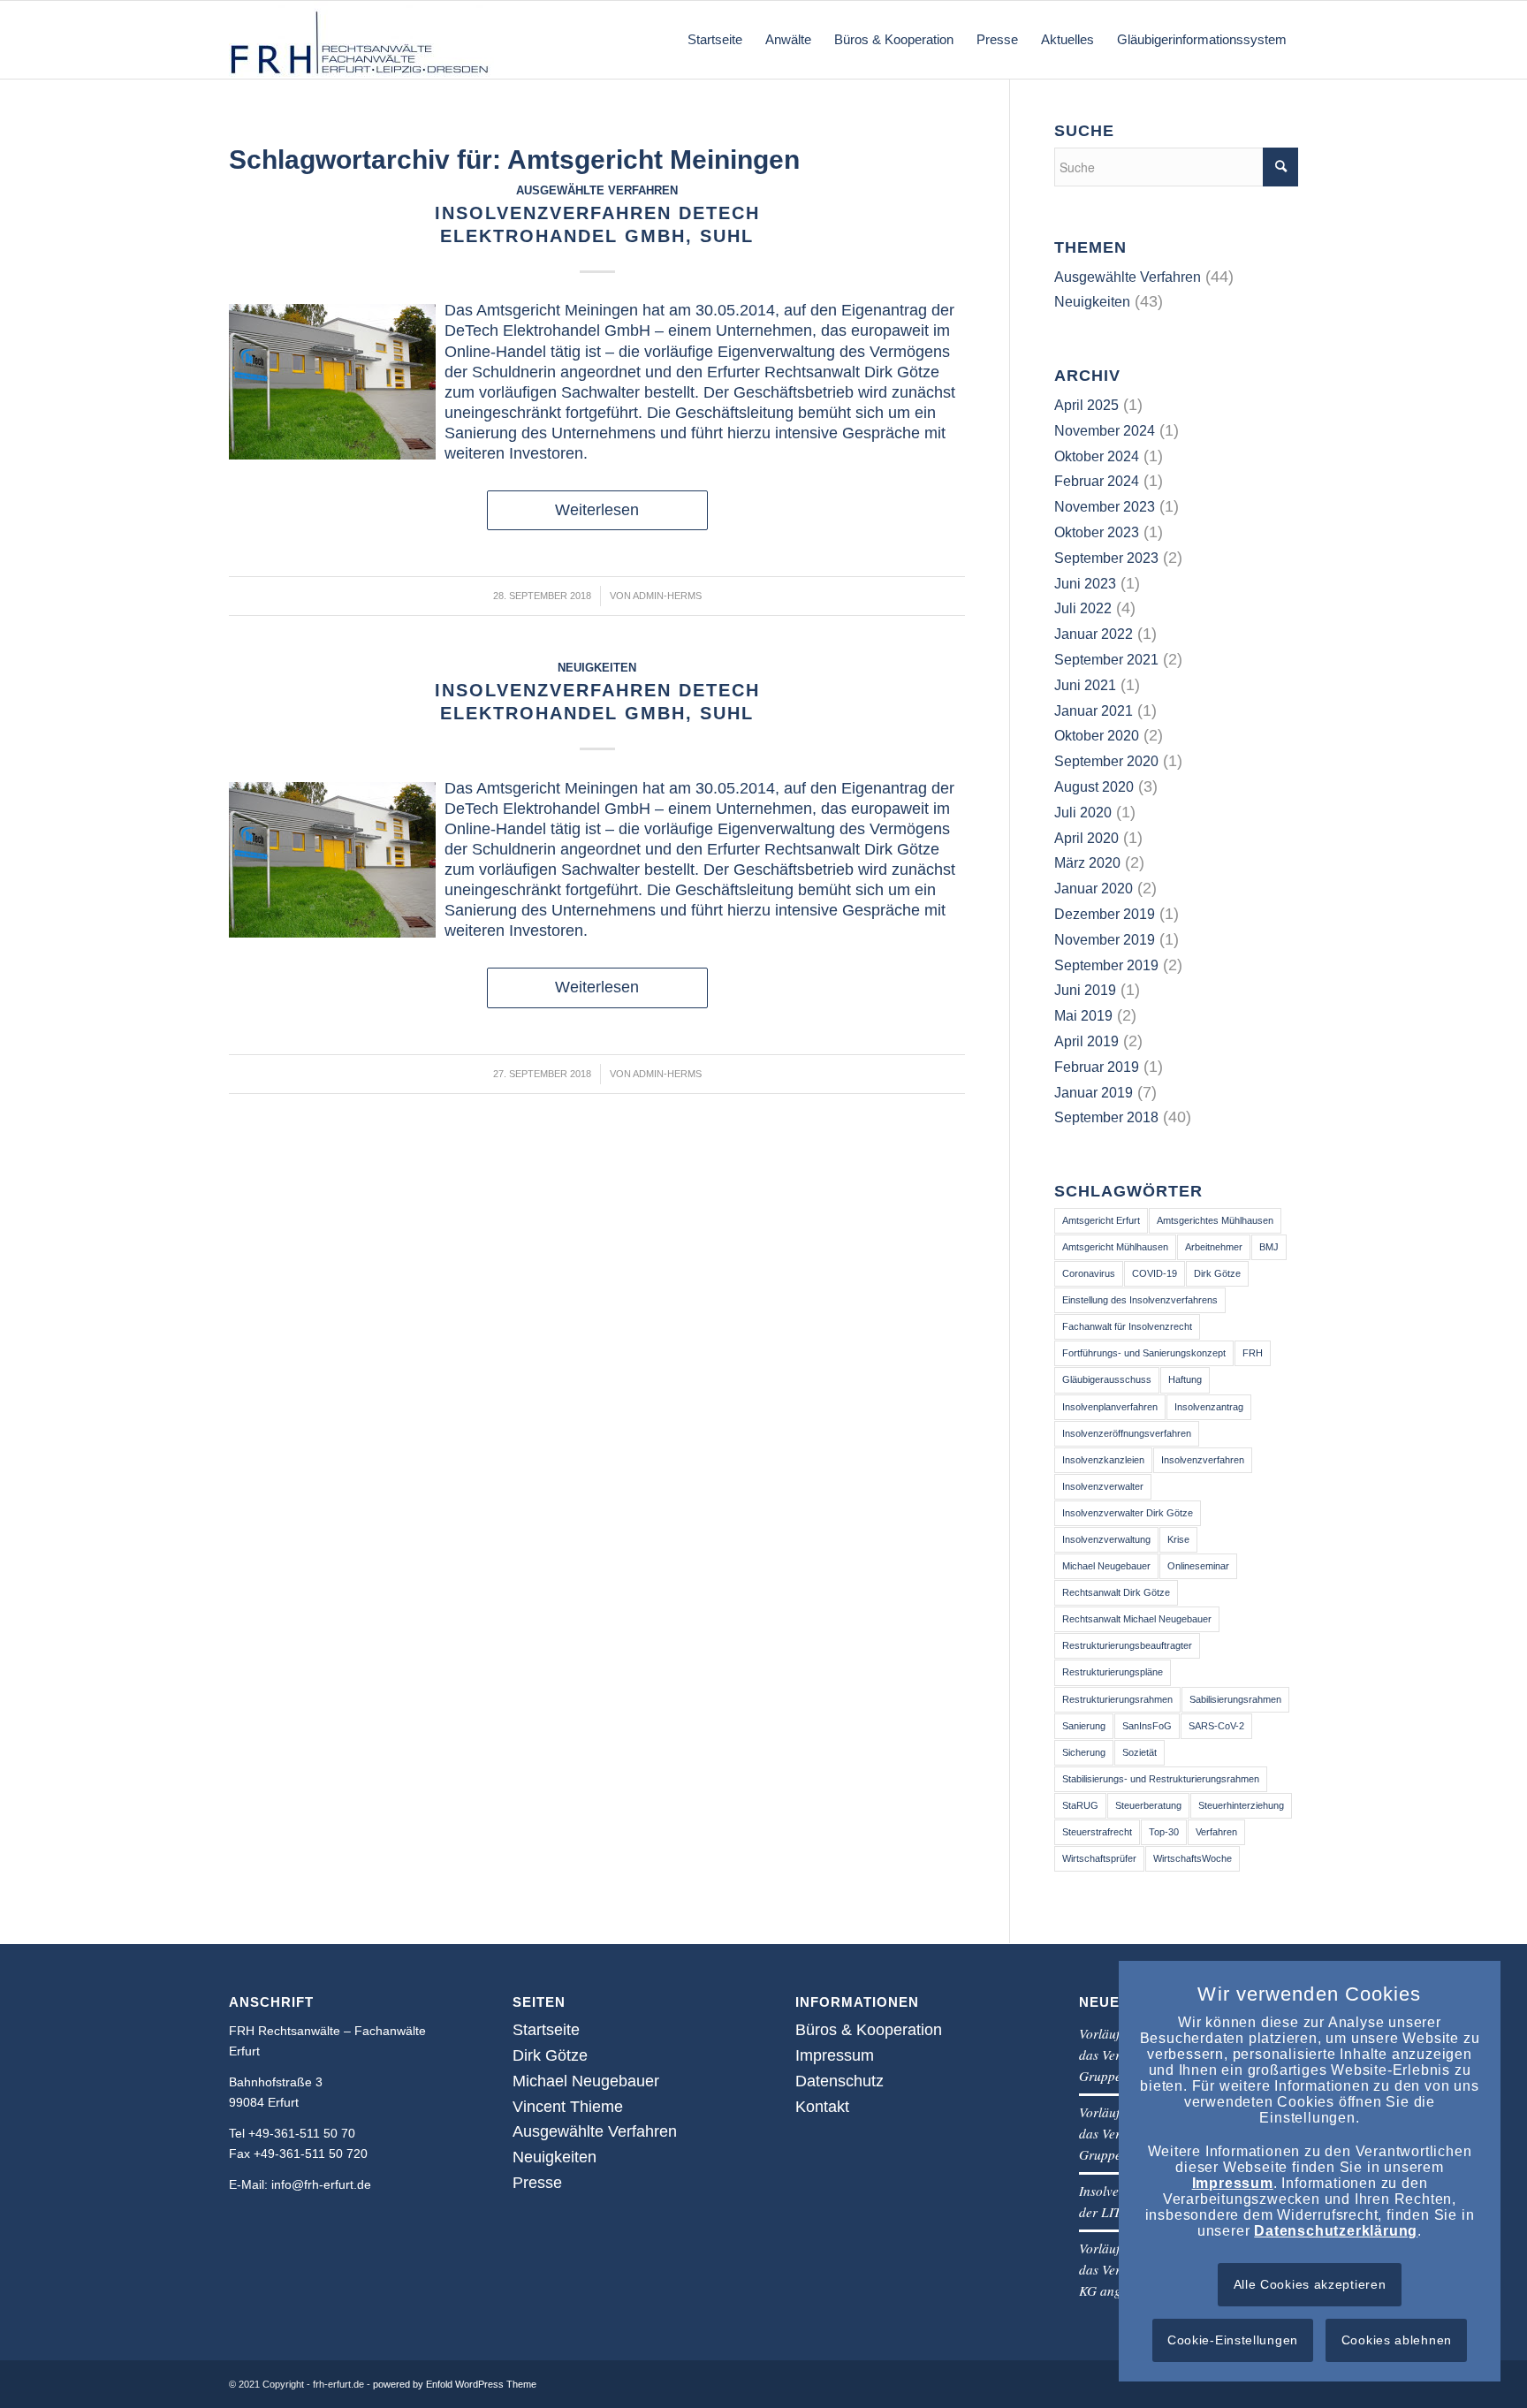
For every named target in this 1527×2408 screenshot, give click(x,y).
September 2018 (1106, 1117)
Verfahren (1216, 1832)
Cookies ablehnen (1397, 2340)
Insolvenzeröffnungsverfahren (1127, 1433)
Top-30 (1164, 1832)
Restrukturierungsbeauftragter (1127, 1645)
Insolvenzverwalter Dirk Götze (1128, 1513)
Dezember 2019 (1105, 914)
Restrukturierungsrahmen (1117, 1699)
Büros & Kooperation (869, 2030)
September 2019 (1106, 965)
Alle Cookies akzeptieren (1310, 2284)
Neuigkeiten (597, 668)
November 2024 (1105, 431)
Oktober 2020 (1097, 736)
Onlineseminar (1198, 1566)
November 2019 (1105, 940)
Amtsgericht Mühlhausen (1115, 1247)
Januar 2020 (1094, 889)
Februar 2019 (1097, 1067)
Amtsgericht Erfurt (1101, 1220)
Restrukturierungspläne (1113, 1672)
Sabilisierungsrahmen (1235, 1699)
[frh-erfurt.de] (361, 40)
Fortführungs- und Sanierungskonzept (1144, 1353)
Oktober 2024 (1097, 456)
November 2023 (1105, 507)
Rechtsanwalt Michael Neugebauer (1137, 1619)
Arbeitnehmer (1214, 1247)
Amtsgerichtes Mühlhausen (1215, 1220)
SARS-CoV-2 (1216, 1726)
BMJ (1269, 1247)
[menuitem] (715, 40)
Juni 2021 (1085, 685)
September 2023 (1106, 558)
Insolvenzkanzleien (1103, 1460)
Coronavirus (1089, 1273)
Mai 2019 (1083, 1016)
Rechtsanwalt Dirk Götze (1116, 1592)
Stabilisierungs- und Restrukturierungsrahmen (1161, 1779)
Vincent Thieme (568, 2107)
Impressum (835, 2055)
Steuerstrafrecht (1097, 1832)
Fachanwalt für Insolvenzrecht (1127, 1326)
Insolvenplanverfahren (1110, 1407)
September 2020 (1106, 761)
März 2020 (1087, 863)
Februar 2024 (1097, 481)
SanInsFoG (1147, 1726)
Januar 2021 (1094, 711)
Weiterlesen (597, 510)
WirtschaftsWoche (1193, 1858)
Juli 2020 (1083, 813)
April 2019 (1086, 1041)
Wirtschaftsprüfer (1099, 1858)
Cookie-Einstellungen (1233, 2340)
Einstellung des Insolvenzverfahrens (1140, 1300)
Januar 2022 (1094, 634)
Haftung (1185, 1379)
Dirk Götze (1217, 1273)
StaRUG (1080, 1805)
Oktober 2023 (1097, 532)
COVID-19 (1155, 1273)
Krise (1178, 1539)
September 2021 (1106, 660)
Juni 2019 (1085, 990)
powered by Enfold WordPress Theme (455, 2384)
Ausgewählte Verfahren (597, 191)
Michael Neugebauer (1106, 1566)
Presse (537, 2183)
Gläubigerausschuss (1107, 1379)
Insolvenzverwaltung (1106, 1539)
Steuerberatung (1148, 1805)
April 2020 (1086, 838)
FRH (1253, 1353)
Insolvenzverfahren (1203, 1460)
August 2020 (1094, 787)
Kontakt (822, 2107)
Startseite (546, 2030)
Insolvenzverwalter (1103, 1486)
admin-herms (667, 596)
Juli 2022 (1083, 608)
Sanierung (1084, 1726)
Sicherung (1084, 1752)
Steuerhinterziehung (1241, 1805)
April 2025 (1086, 405)
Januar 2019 (1094, 1093)
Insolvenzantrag (1209, 1407)
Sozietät (1140, 1752)
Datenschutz (839, 2081)
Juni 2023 (1085, 584)
